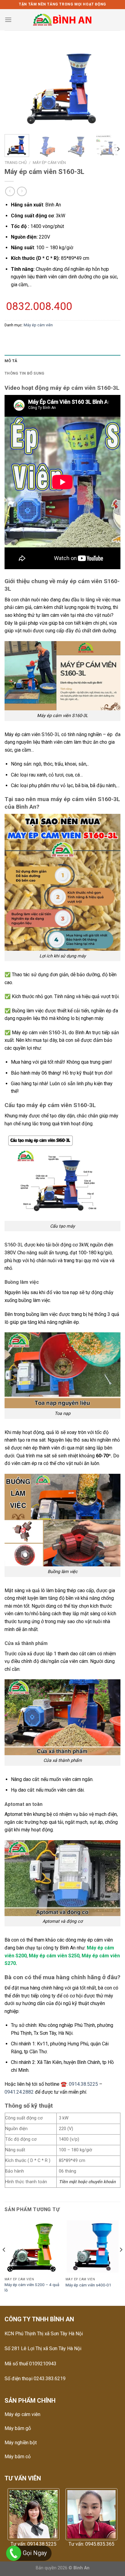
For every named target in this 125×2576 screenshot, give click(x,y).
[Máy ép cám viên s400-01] (93, 2247)
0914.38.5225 (83, 2084)
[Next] (110, 86)
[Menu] (8, 20)
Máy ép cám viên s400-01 (88, 2285)
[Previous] (15, 86)
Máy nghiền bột (21, 2443)
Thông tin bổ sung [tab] (24, 373)
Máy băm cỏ (18, 2457)
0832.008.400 (39, 306)
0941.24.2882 (19, 2092)
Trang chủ (16, 162)
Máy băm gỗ (18, 2428)
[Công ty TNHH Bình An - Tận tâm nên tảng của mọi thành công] (63, 20)
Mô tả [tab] (11, 361)
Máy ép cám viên (49, 162)
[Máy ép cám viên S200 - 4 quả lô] (32, 2247)
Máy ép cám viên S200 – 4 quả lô (32, 2287)
